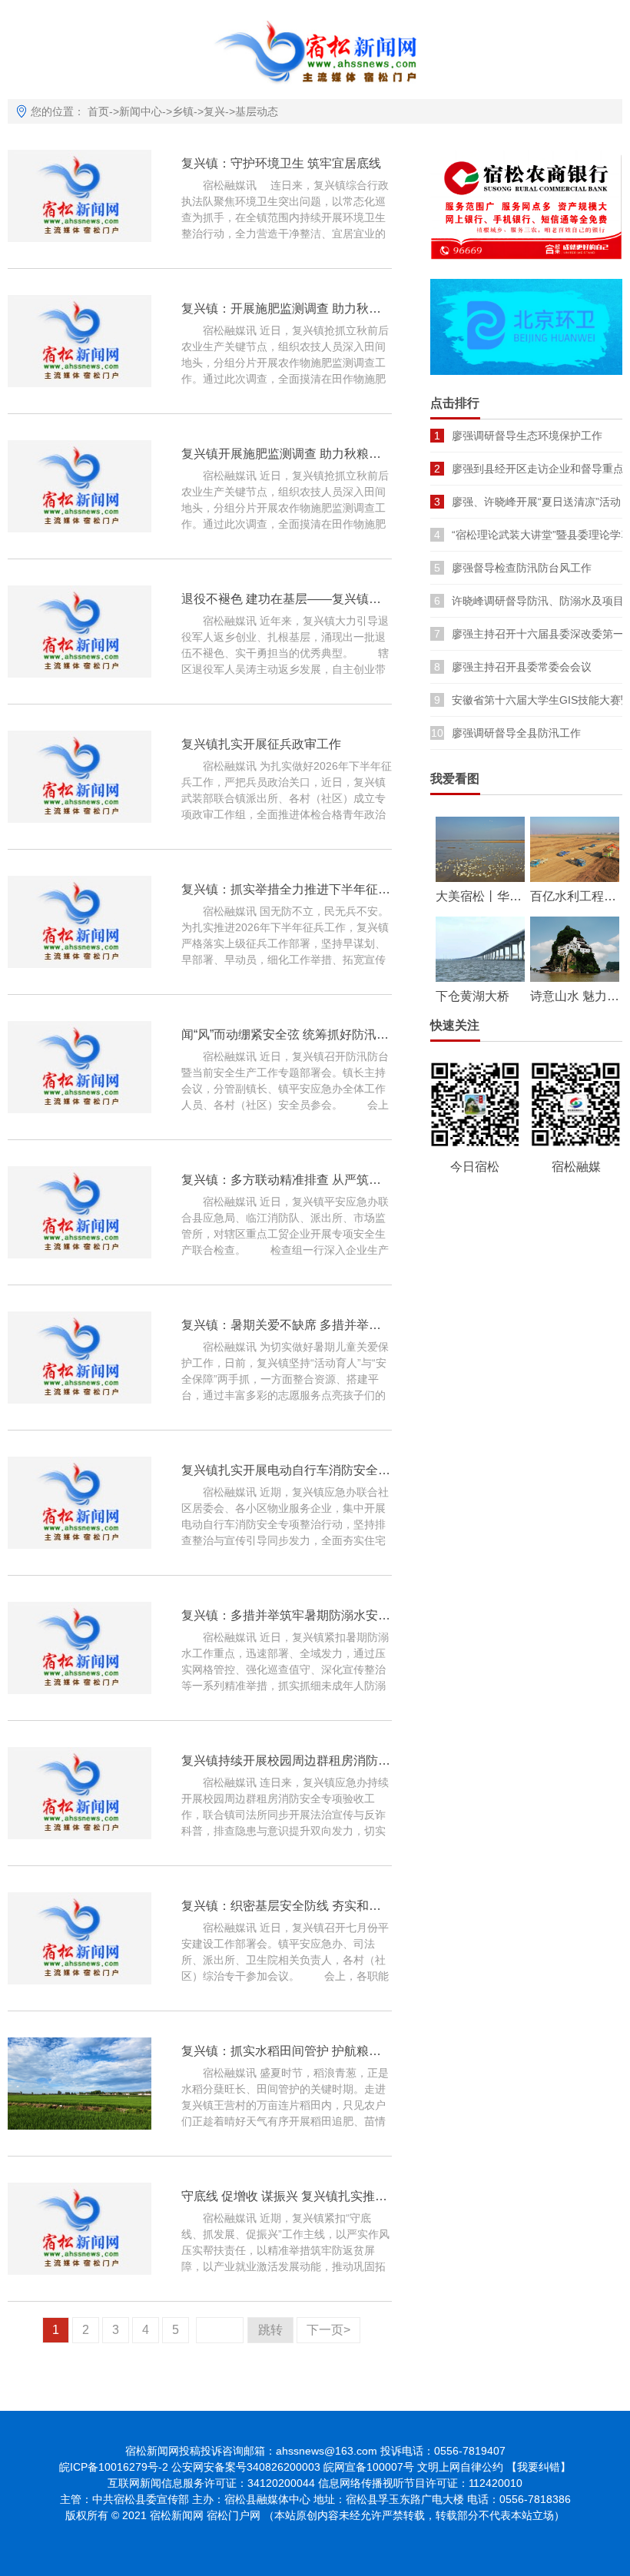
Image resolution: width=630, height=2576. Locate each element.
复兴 (214, 111)
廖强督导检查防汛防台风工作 (522, 568)
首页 (98, 111)
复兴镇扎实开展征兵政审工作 (261, 744)
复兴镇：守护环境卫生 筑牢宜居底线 (281, 163)
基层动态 (257, 111)
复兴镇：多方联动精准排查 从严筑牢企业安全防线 (318, 1180)
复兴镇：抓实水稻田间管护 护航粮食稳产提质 (306, 2051)
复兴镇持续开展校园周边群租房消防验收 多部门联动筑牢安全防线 (361, 1760)
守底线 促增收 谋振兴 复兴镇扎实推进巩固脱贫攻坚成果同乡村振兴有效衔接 (389, 2196)
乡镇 (183, 111)
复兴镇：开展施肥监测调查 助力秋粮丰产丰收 (306, 308)
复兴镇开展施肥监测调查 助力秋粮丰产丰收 (300, 454)
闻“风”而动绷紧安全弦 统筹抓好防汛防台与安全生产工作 (334, 1034)
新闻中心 (141, 111)
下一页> (328, 2330)
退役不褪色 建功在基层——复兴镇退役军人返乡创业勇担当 (343, 599)
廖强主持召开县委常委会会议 (522, 667)
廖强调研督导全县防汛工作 (516, 733)
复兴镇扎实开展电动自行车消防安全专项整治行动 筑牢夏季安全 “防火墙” (379, 1470)
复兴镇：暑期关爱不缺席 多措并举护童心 (293, 1325)
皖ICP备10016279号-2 (114, 2467)
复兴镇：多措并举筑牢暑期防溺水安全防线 (298, 1615)
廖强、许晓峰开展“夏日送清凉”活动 (536, 502)
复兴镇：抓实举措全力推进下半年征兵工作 (298, 889)
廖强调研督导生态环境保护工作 (527, 436)
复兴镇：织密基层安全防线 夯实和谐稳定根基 (306, 1906)
